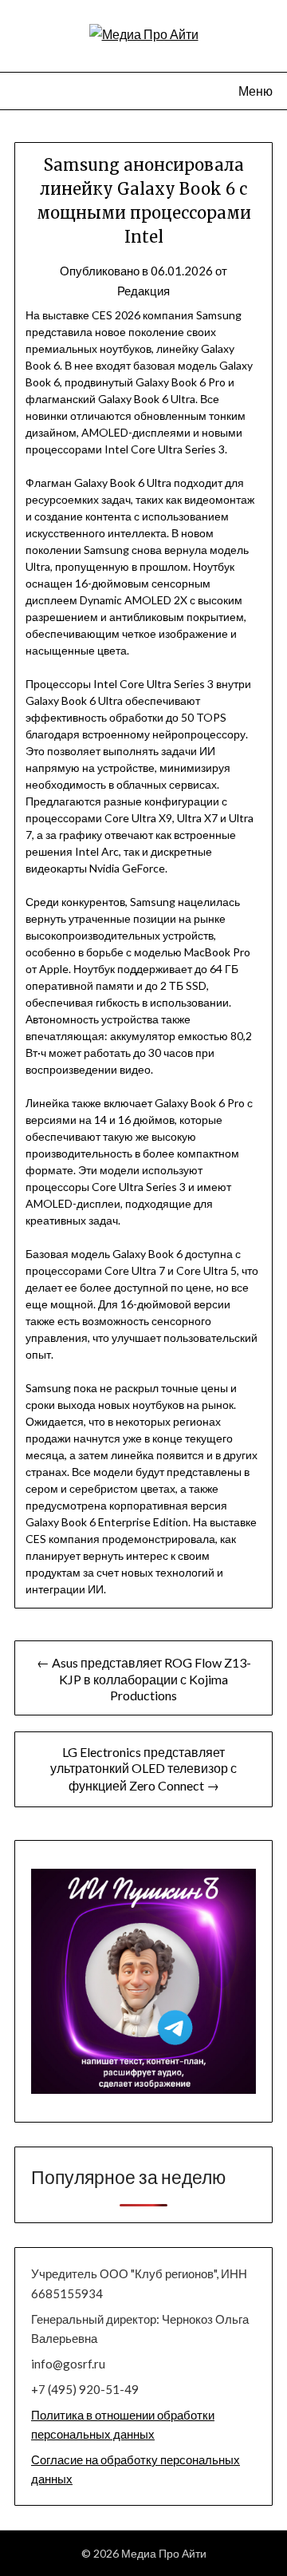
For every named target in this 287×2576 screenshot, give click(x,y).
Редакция (143, 291)
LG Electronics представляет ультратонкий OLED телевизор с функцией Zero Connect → (143, 1769)
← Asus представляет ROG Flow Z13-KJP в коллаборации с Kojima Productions (144, 1679)
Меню (256, 91)
